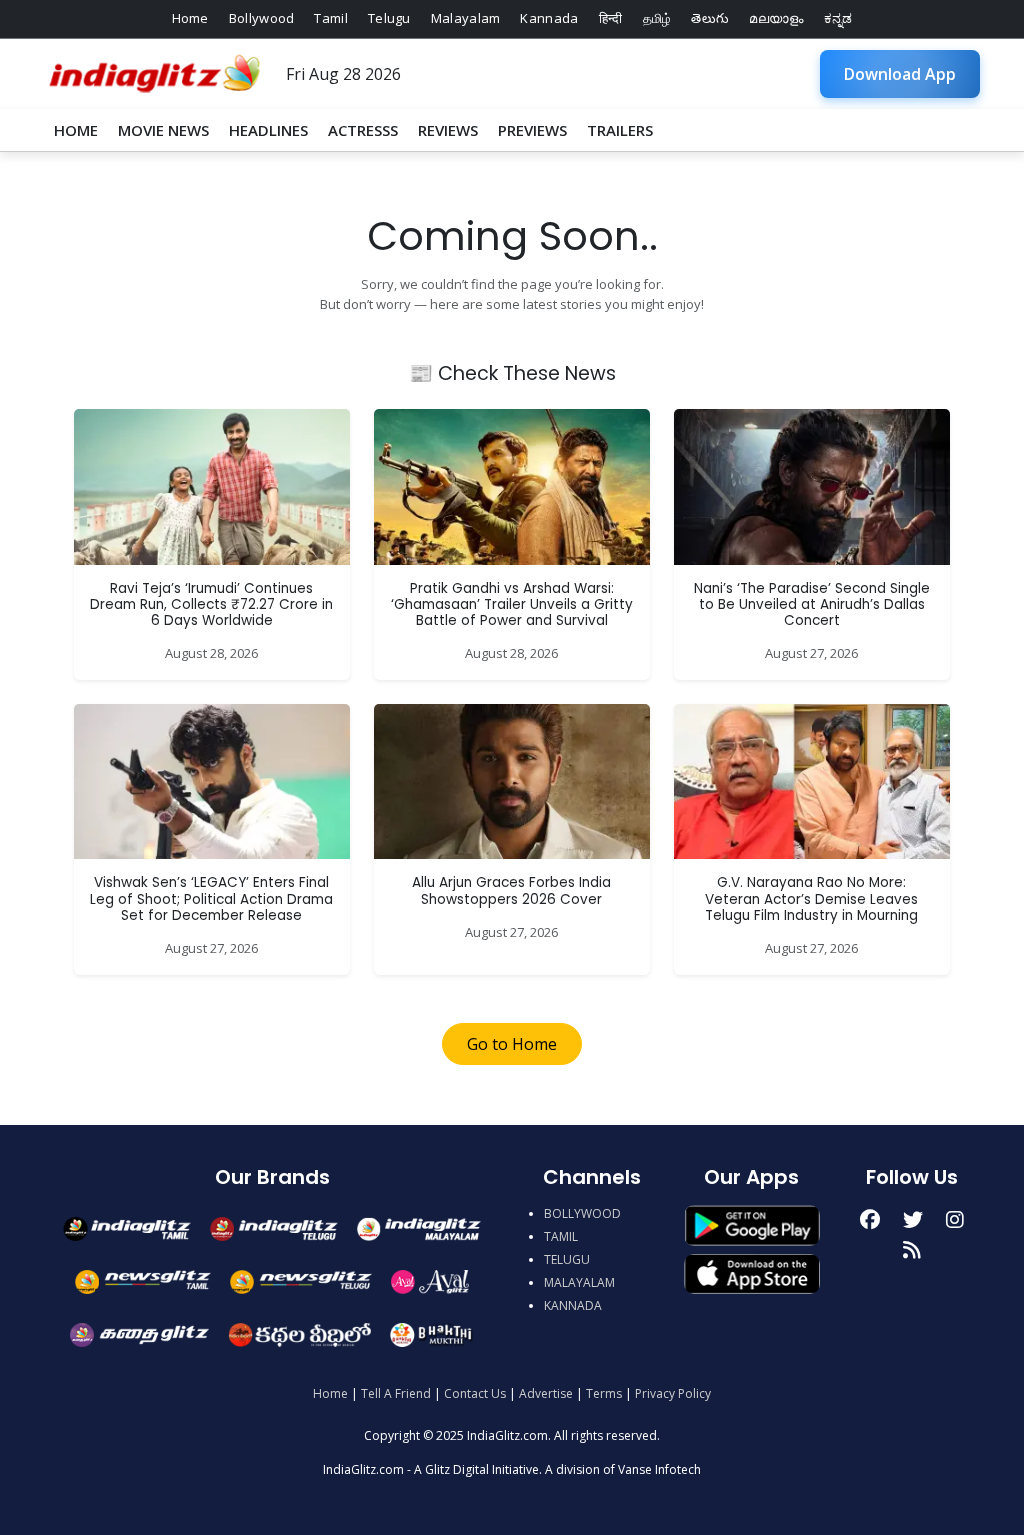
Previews (532, 130)
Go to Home (512, 1044)
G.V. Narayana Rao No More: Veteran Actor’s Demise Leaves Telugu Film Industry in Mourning (811, 899)
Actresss (363, 130)
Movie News (163, 130)
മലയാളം (776, 18)
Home (190, 18)
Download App (900, 74)
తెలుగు (710, 18)
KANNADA (573, 1305)
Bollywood (262, 18)
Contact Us (475, 1393)
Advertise (546, 1393)
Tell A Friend (396, 1393)
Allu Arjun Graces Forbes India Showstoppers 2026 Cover (511, 890)
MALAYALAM (579, 1282)
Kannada (549, 18)
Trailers (620, 130)
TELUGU (567, 1259)
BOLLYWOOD (582, 1213)
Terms (604, 1393)
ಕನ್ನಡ (838, 18)
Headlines (268, 130)
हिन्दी (611, 18)
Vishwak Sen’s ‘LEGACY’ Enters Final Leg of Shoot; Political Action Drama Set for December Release (211, 899)
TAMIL (561, 1236)
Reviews (448, 130)
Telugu (389, 18)
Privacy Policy (673, 1393)
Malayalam (466, 18)
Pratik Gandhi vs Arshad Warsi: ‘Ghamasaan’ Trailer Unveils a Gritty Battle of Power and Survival (512, 605)
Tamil (331, 18)
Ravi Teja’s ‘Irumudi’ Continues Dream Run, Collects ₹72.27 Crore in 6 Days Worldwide (211, 605)
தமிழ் (657, 18)
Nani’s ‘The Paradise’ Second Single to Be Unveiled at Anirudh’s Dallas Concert (812, 605)
